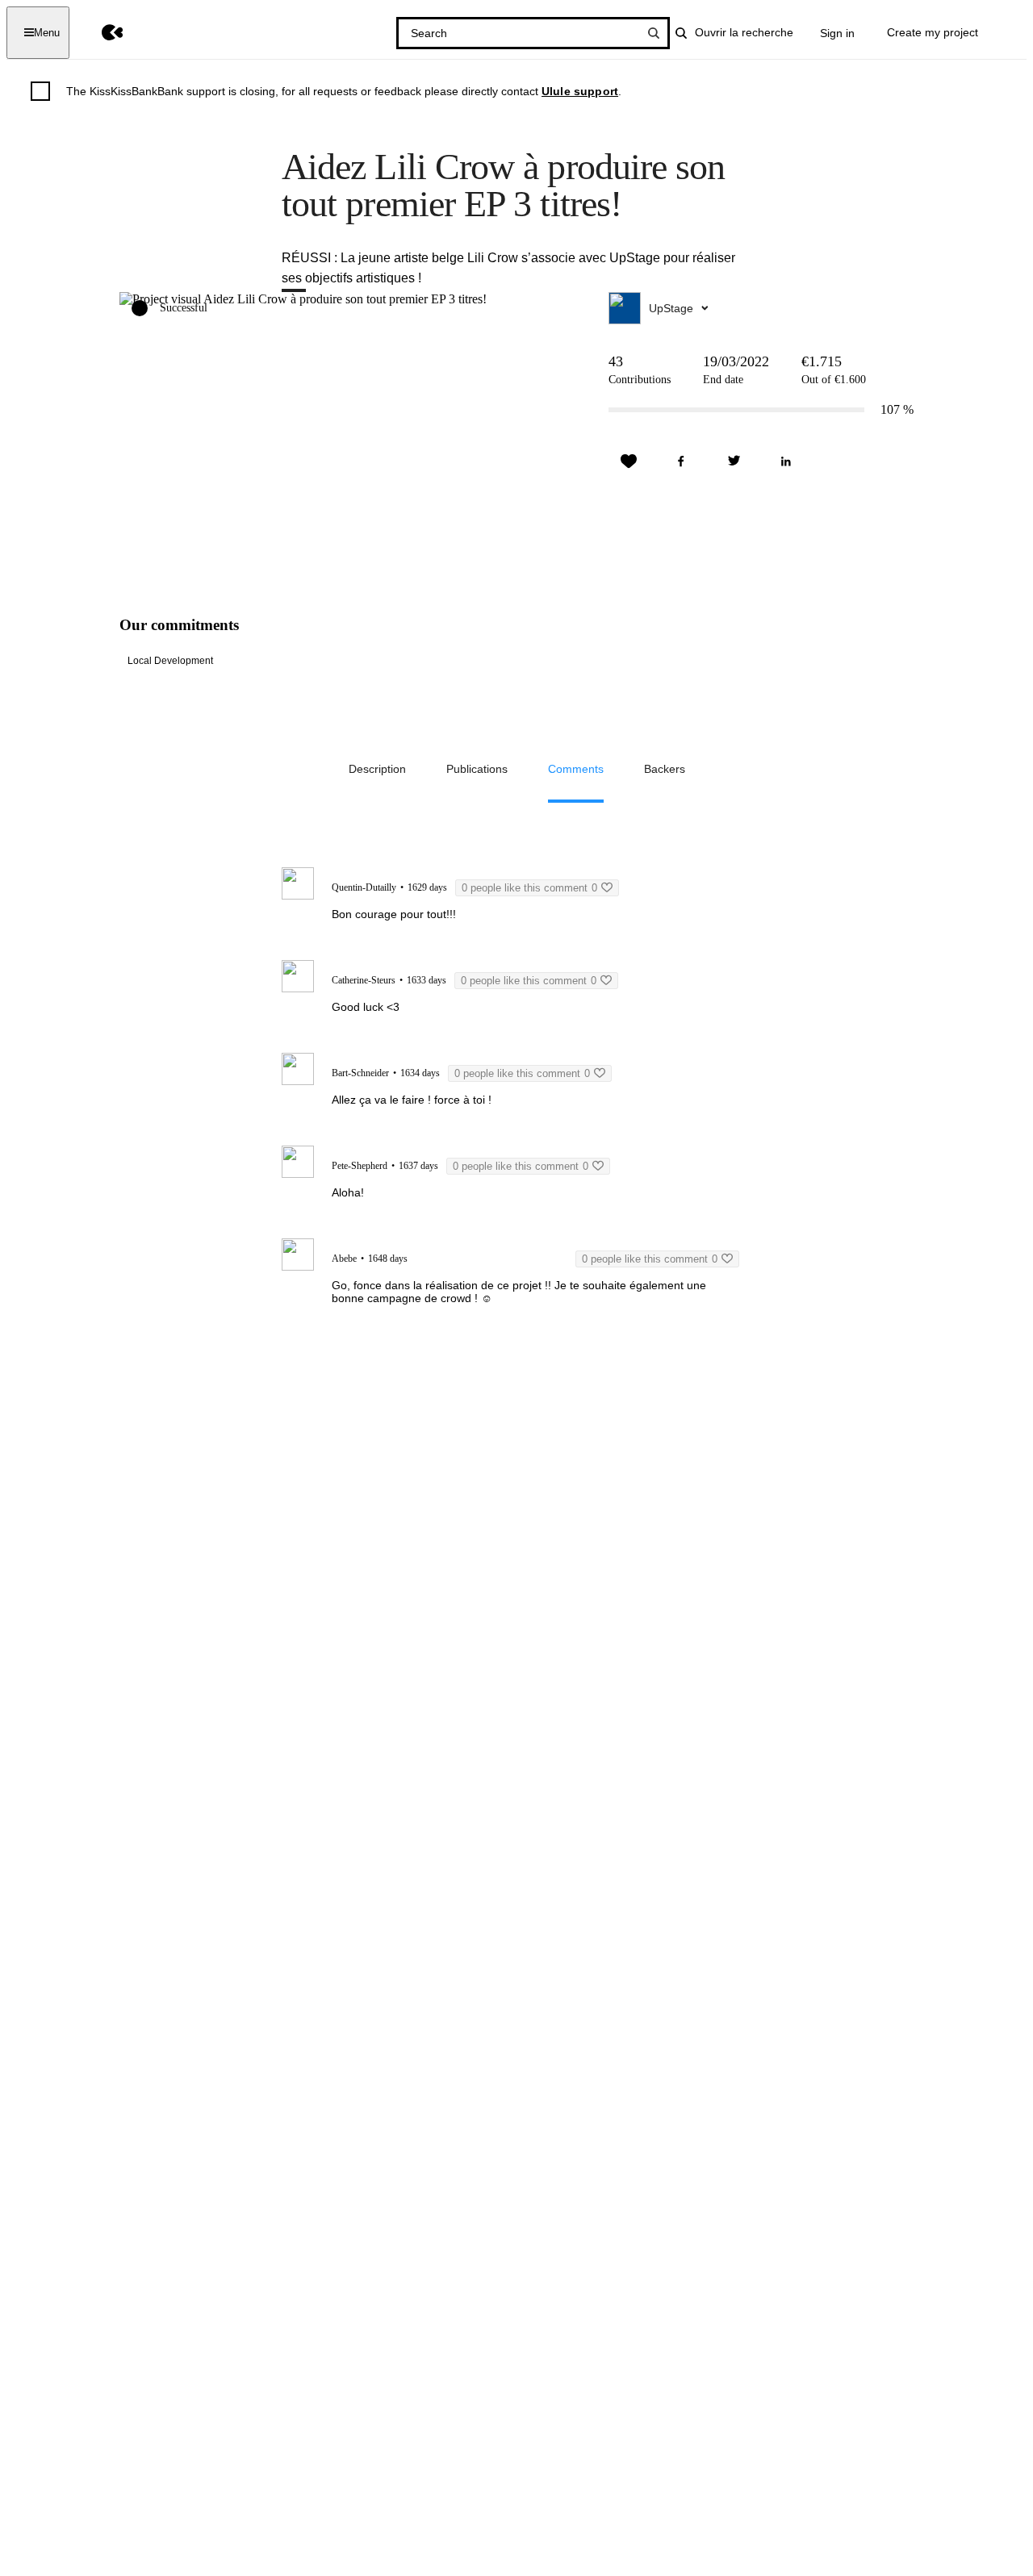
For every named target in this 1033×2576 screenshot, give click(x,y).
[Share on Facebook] (681, 461)
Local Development (170, 661)
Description (377, 769)
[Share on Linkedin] (786, 461)
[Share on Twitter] (734, 461)
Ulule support (580, 91)
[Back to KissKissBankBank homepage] (100, 33)
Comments (576, 769)
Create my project (933, 32)
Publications (477, 769)
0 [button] (529, 888)
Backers (665, 769)
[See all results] (654, 33)
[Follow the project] (629, 461)
